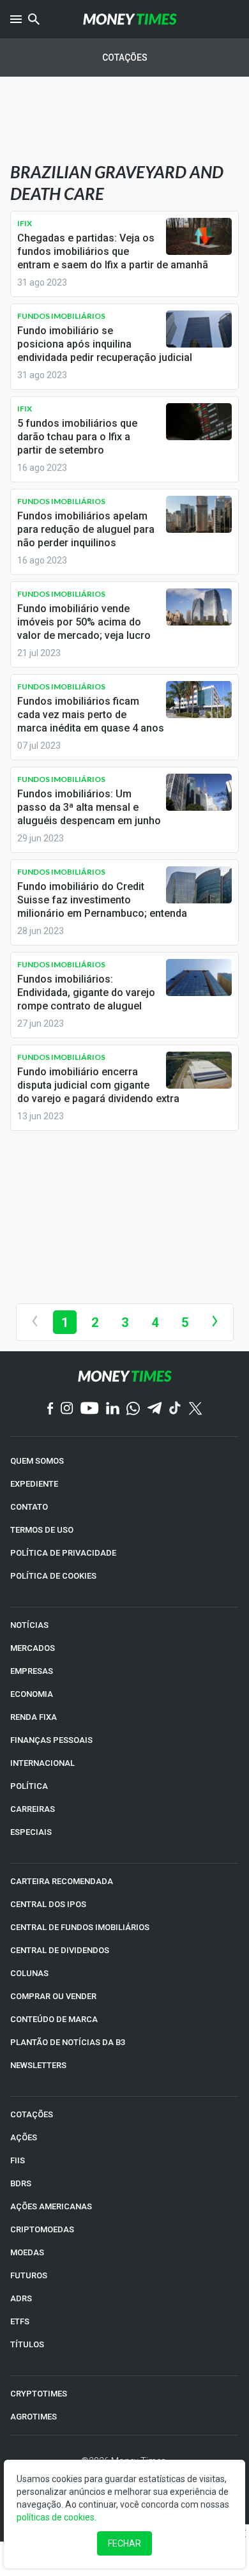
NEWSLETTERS (38, 2065)
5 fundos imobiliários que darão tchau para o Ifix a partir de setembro (77, 437)
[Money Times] (130, 19)
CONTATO (29, 1507)
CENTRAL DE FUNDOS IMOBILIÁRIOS (80, 1927)
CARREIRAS (33, 1809)
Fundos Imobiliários (61, 316)
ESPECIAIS (31, 1832)
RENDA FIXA (34, 1717)
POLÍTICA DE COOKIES (53, 1576)
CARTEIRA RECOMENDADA (62, 1881)
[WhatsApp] (133, 1409)
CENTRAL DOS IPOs (48, 1904)
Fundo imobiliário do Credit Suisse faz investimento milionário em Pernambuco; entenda (102, 900)
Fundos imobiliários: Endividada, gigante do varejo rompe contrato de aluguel (86, 993)
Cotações (125, 57)
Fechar (124, 2543)
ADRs (21, 2298)
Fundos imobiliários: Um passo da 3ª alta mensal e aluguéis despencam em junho (89, 807)
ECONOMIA (32, 1694)
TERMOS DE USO (42, 1530)
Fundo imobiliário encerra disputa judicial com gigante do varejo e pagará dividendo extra (98, 1085)
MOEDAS (27, 2252)
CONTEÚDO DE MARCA (54, 2019)
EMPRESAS (32, 1671)
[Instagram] (67, 1409)
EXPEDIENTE (34, 1484)
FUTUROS (29, 2275)
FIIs (18, 2160)
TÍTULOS (27, 2344)
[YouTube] (90, 1409)
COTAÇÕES (32, 2114)
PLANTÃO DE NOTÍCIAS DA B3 (68, 2042)
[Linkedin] (113, 1409)
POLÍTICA (29, 1786)
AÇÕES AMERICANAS (51, 2206)
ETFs (20, 2321)
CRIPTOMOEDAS (42, 2229)
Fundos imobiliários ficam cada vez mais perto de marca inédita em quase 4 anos (91, 715)
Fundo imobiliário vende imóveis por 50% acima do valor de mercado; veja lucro (84, 622)
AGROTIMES (34, 2417)
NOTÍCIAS (29, 1625)
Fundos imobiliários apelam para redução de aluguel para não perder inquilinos (86, 529)
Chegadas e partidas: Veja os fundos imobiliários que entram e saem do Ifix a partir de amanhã (113, 251)
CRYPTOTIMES (39, 2394)
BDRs (21, 2183)
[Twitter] (195, 1409)
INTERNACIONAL (42, 1763)
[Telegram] (155, 1409)
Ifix (25, 223)
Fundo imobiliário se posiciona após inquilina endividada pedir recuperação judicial (105, 344)
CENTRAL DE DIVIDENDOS (60, 1950)
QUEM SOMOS (37, 1461)
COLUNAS (29, 1973)
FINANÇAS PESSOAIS (51, 1740)
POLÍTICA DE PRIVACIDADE (63, 1553)
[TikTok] (175, 1409)
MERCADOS (33, 1648)
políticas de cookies (56, 2517)
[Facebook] (50, 1409)
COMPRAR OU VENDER (53, 1996)
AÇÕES (24, 2137)
